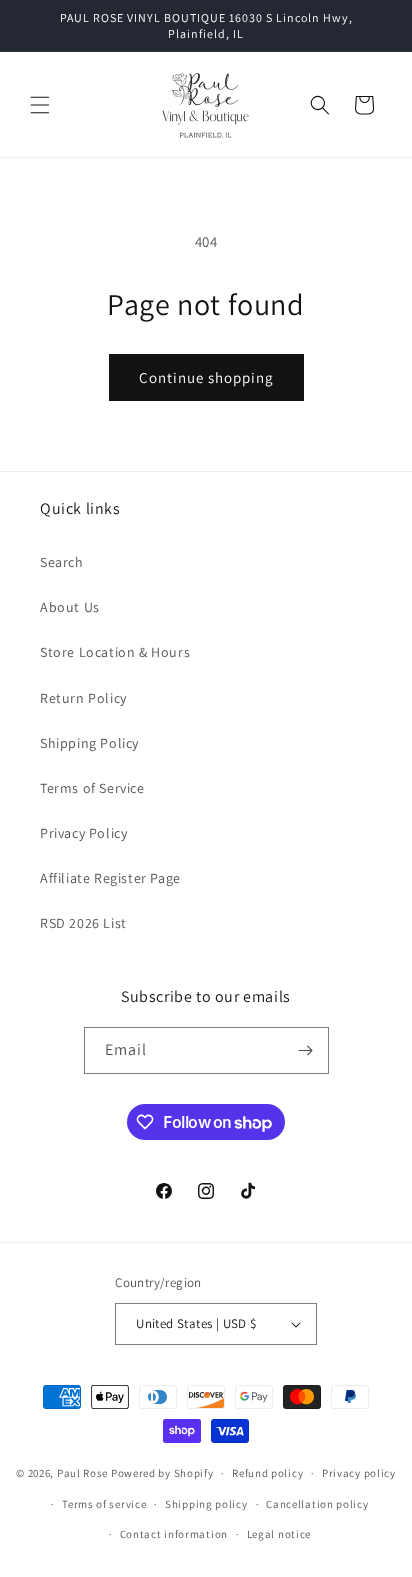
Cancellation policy (317, 1504)
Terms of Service (92, 788)
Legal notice (279, 1534)
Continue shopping (206, 377)
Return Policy (83, 698)
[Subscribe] (306, 1050)
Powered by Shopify (162, 1473)
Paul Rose (82, 1473)
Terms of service (104, 1504)
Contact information (174, 1534)
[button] (40, 105)
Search (62, 562)
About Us (70, 607)
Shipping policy (206, 1504)
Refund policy (267, 1473)
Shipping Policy (89, 743)
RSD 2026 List (83, 923)
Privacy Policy (83, 833)
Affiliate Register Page (110, 878)
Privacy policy (359, 1473)
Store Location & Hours (115, 652)
